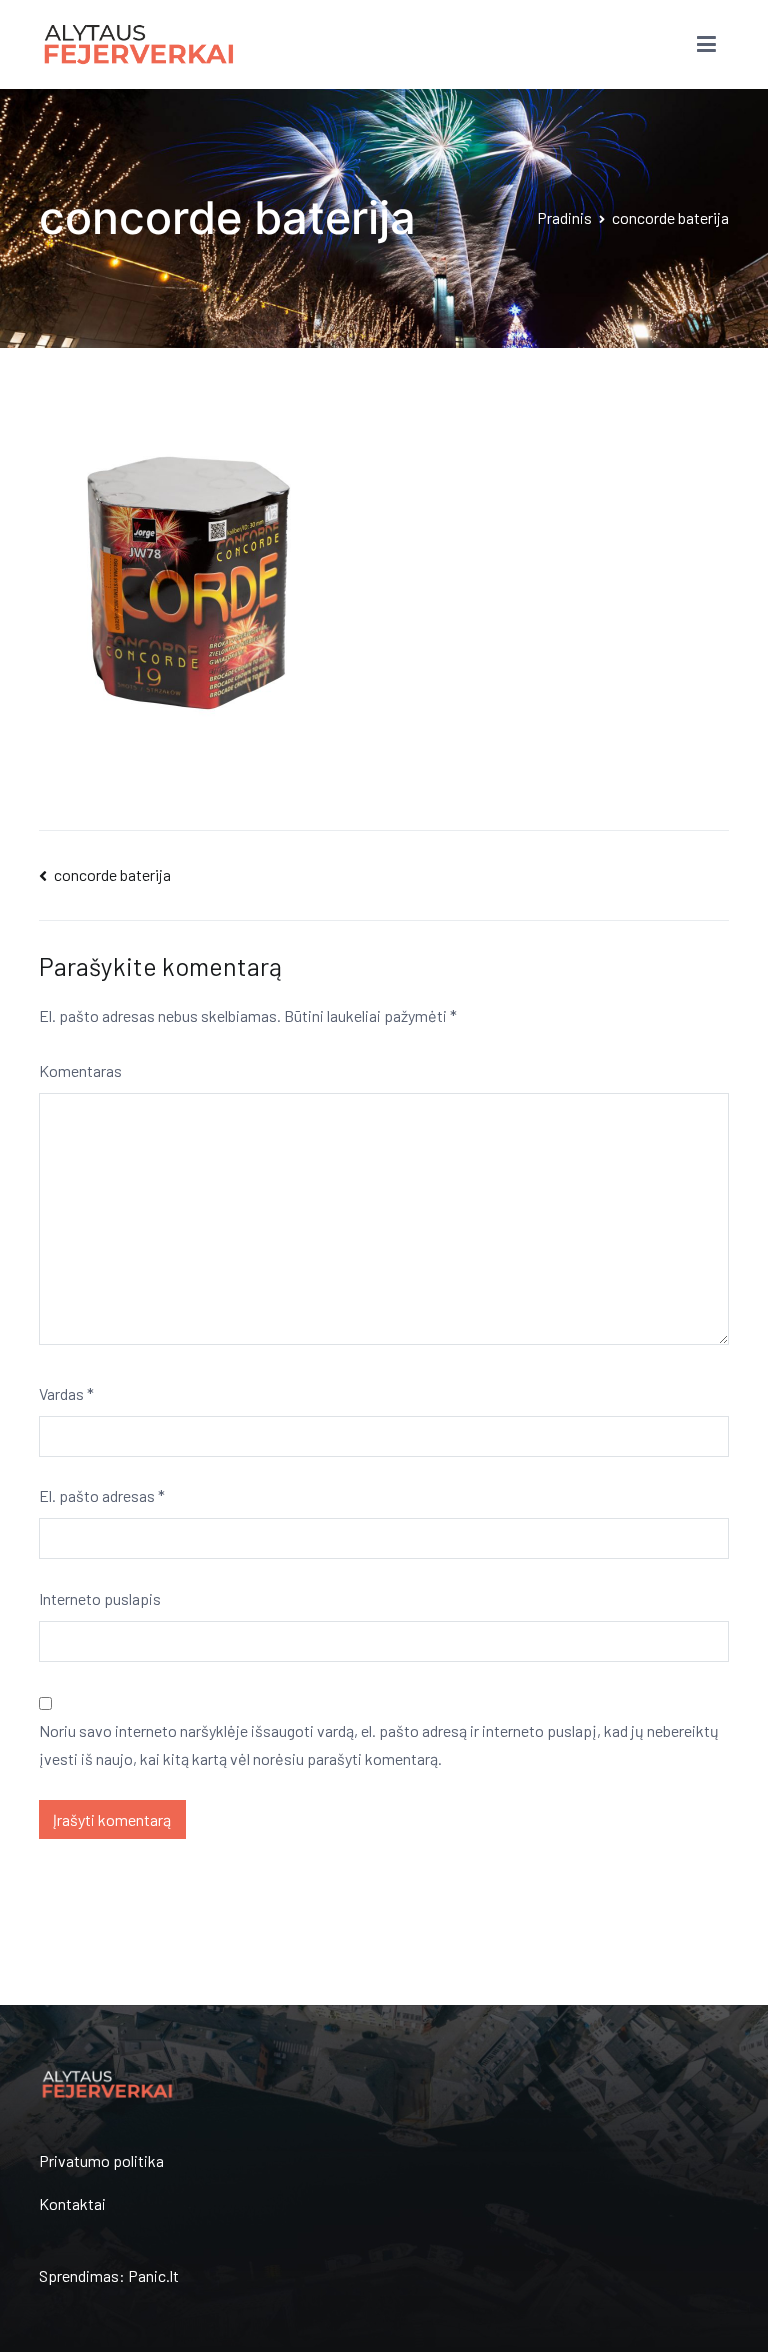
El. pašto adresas (102, 1495)
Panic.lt (153, 2275)
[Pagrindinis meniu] (706, 45)
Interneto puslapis (100, 1598)
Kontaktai (72, 2203)
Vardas (66, 1393)
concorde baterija (112, 874)
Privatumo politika (101, 2160)
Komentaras (80, 1070)
